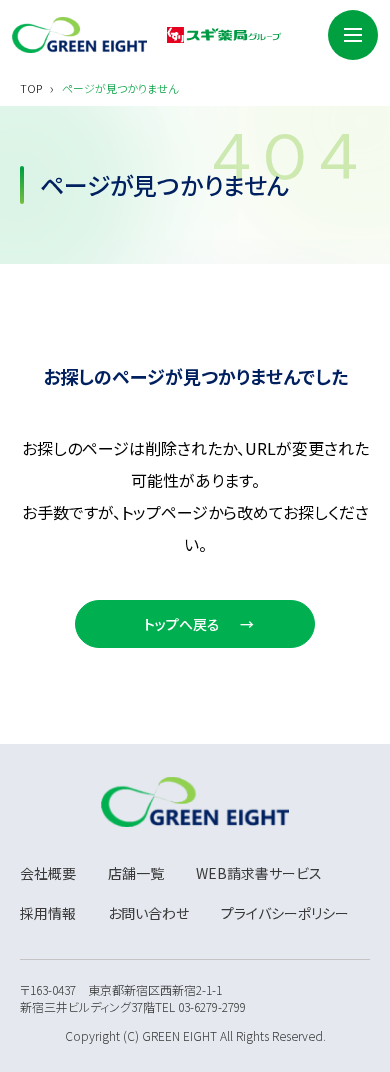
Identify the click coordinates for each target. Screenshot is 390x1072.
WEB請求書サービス (259, 873)
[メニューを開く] (353, 35)
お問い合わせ (148, 913)
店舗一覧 (136, 873)
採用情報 (48, 913)
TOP (31, 88)
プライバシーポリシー (285, 913)
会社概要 (48, 873)
